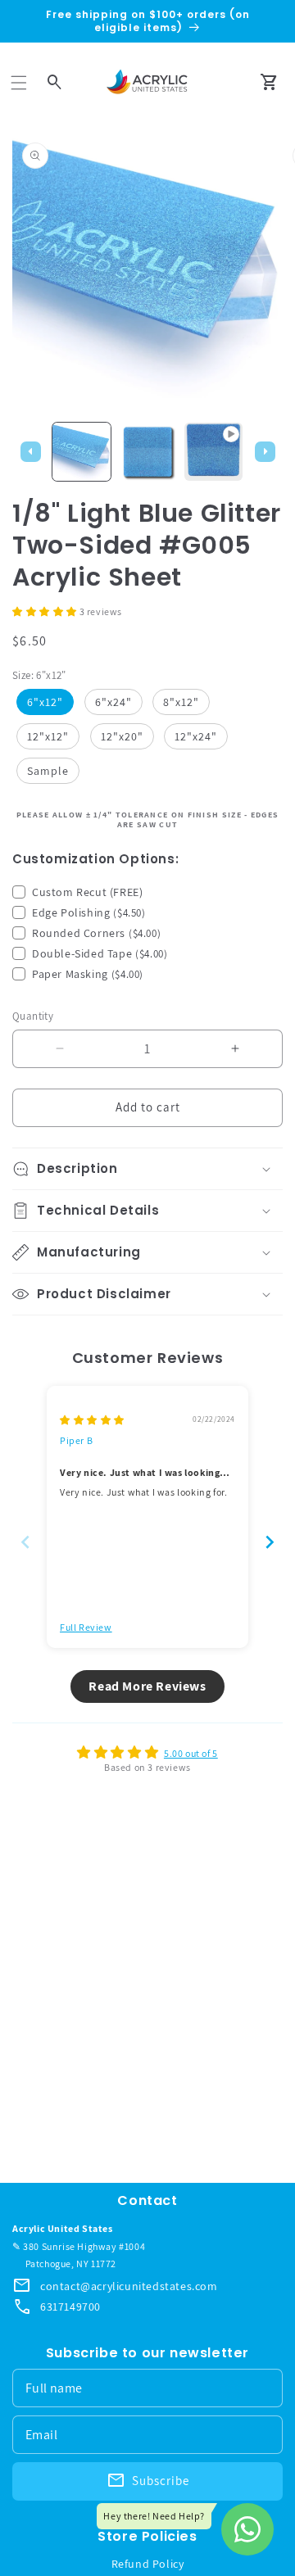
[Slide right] (265, 451)
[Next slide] (270, 1542)
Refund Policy (148, 2564)
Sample (48, 771)
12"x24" (196, 736)
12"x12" (48, 736)
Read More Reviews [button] (147, 1686)
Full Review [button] (86, 1627)
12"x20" (122, 736)
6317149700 (70, 2307)
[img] (92, 1420)
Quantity (33, 1016)
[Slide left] (30, 451)
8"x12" (181, 702)
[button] (19, 83)
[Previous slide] (25, 1542)
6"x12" (45, 702)
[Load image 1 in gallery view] (82, 452)
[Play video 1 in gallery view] (213, 452)
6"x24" (113, 702)
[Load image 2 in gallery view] (148, 452)
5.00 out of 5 (191, 1753)
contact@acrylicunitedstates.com (129, 2286)
